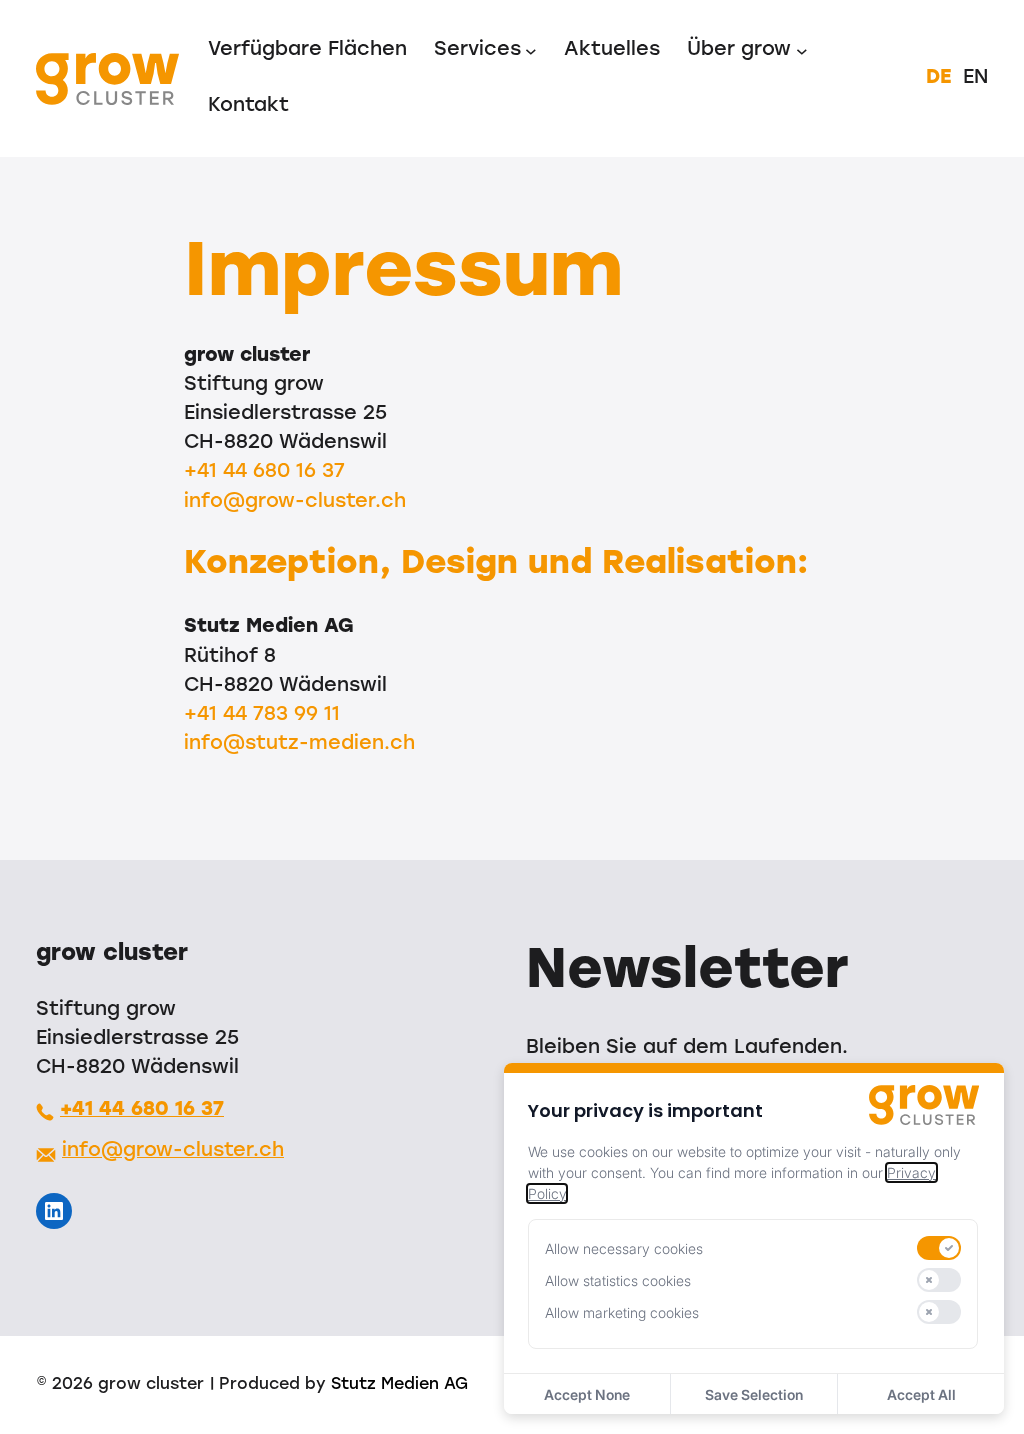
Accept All (921, 1394)
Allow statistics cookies (618, 1280)
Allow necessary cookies (624, 1248)
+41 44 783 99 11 (262, 715)
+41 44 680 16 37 (264, 472)
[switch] (939, 1248)
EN (975, 78)
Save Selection (754, 1394)
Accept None (587, 1394)
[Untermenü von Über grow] (802, 51)
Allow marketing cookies (622, 1312)
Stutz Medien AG (399, 1385)
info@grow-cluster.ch (295, 502)
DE (938, 78)
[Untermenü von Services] (531, 51)
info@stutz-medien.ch (299, 744)
